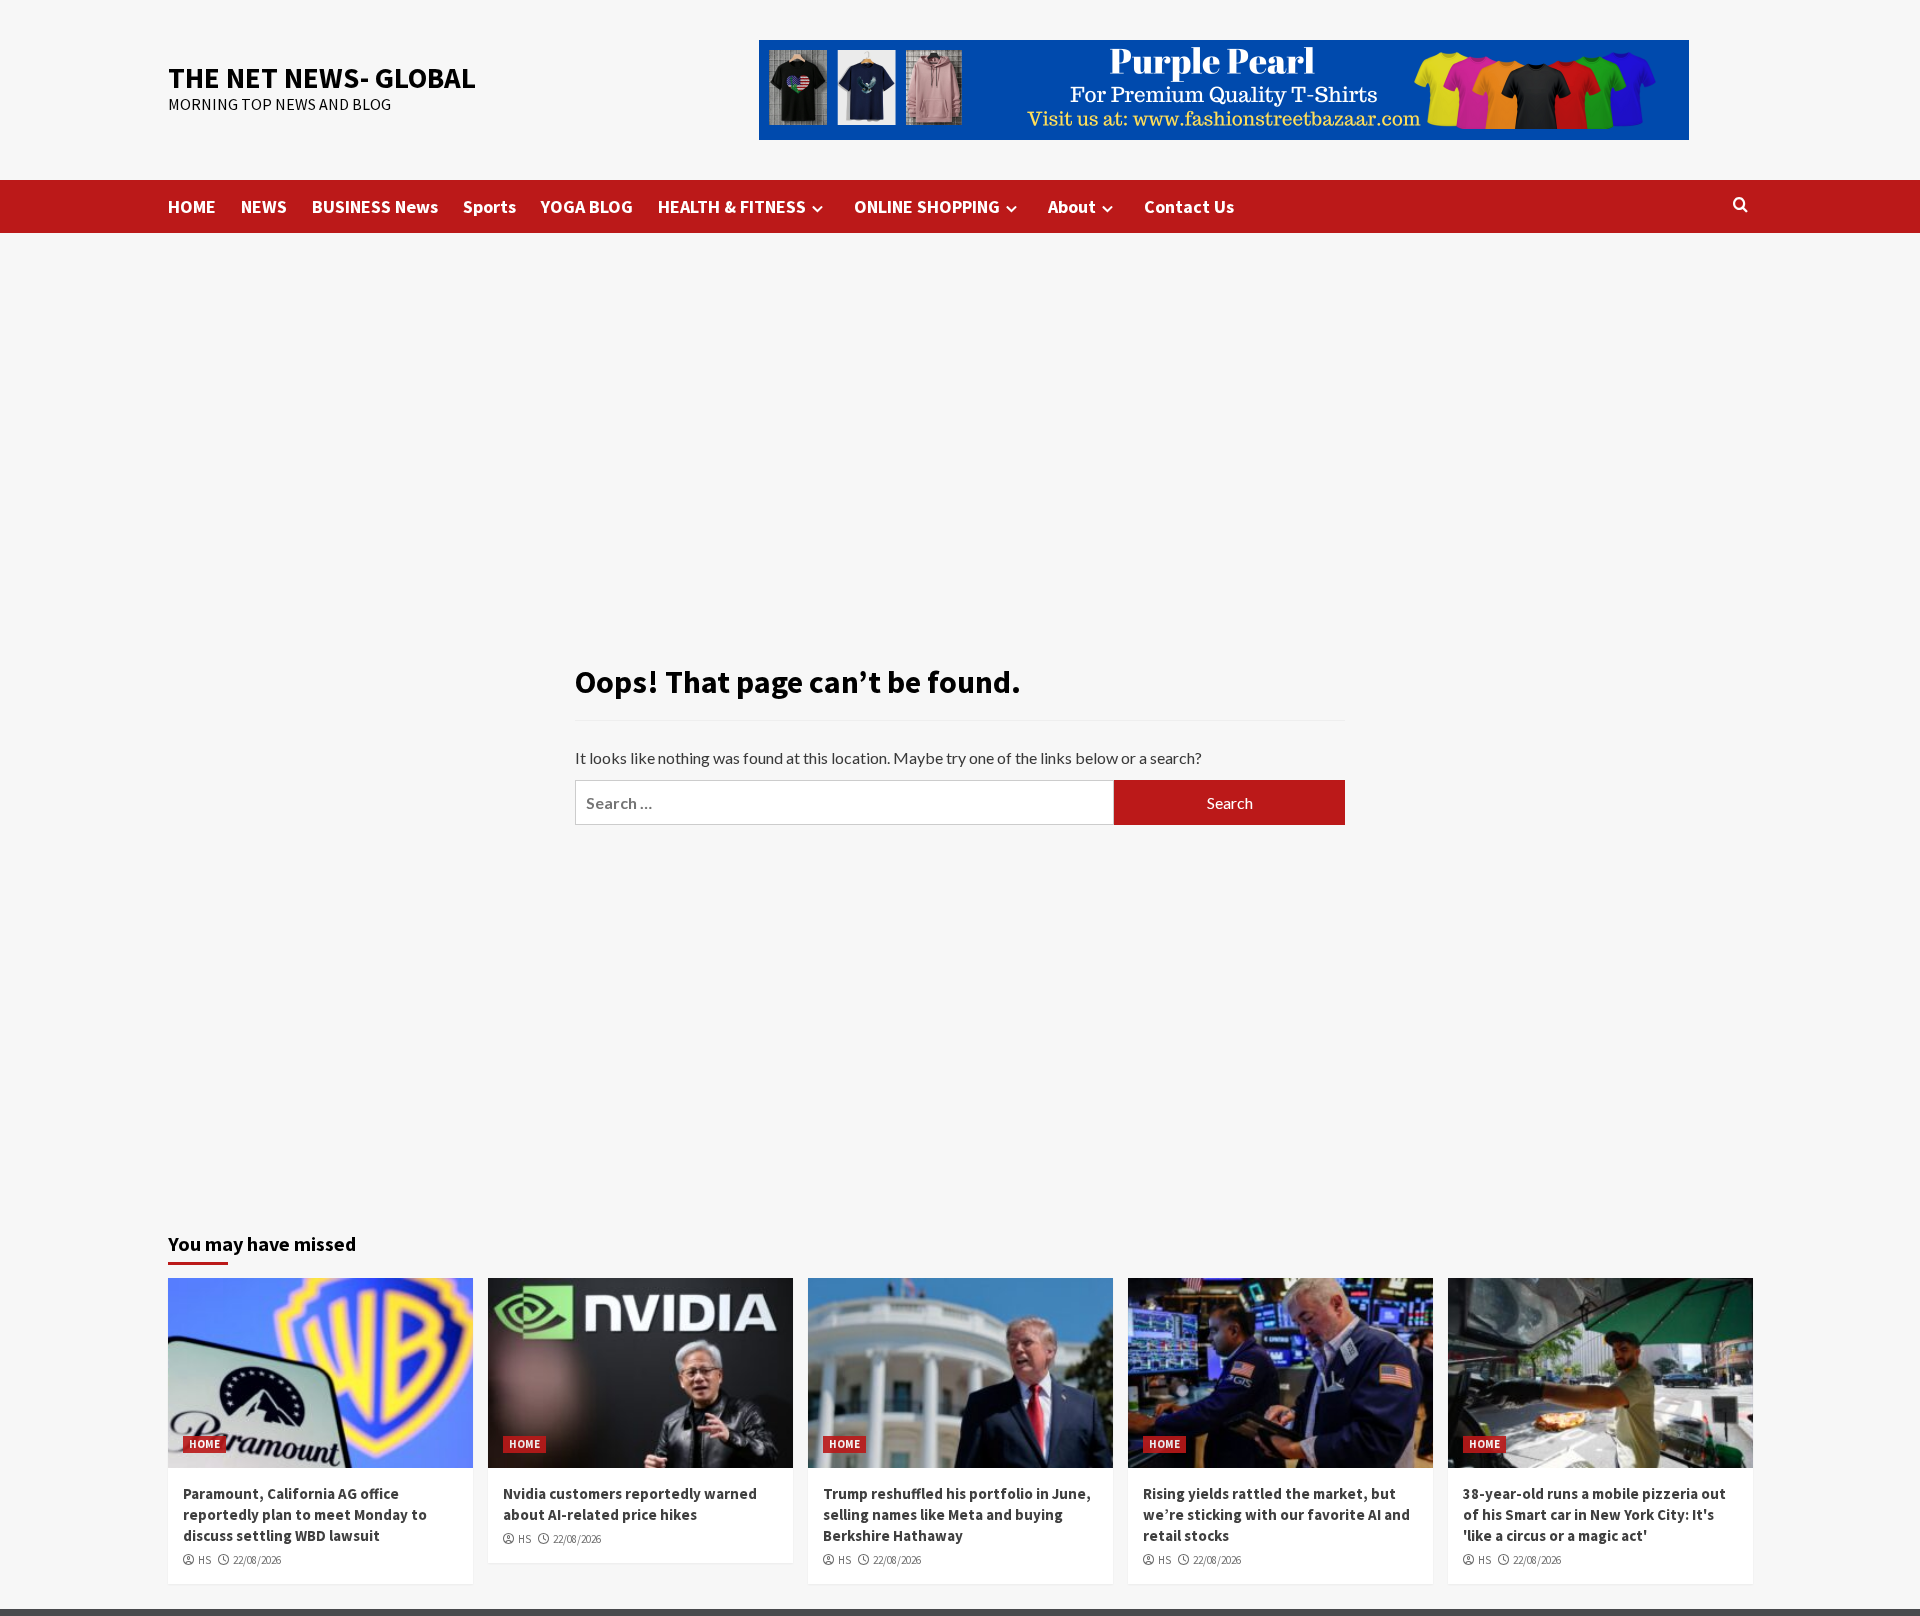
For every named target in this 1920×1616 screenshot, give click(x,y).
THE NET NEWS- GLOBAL (322, 77)
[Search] (1740, 205)
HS (204, 1560)
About (1072, 206)
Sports (489, 206)
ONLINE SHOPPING (927, 206)
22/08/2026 (257, 1560)
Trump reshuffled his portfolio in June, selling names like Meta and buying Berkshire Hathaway (957, 1514)
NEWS (264, 206)
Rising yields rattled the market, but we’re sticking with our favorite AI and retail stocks (1276, 1514)
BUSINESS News (375, 206)
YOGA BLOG (587, 206)
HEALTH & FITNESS (732, 206)
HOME (192, 206)
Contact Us (1189, 206)
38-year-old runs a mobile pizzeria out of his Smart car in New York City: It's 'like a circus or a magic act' (1594, 1514)
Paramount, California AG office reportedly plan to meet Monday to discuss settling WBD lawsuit (305, 1514)
